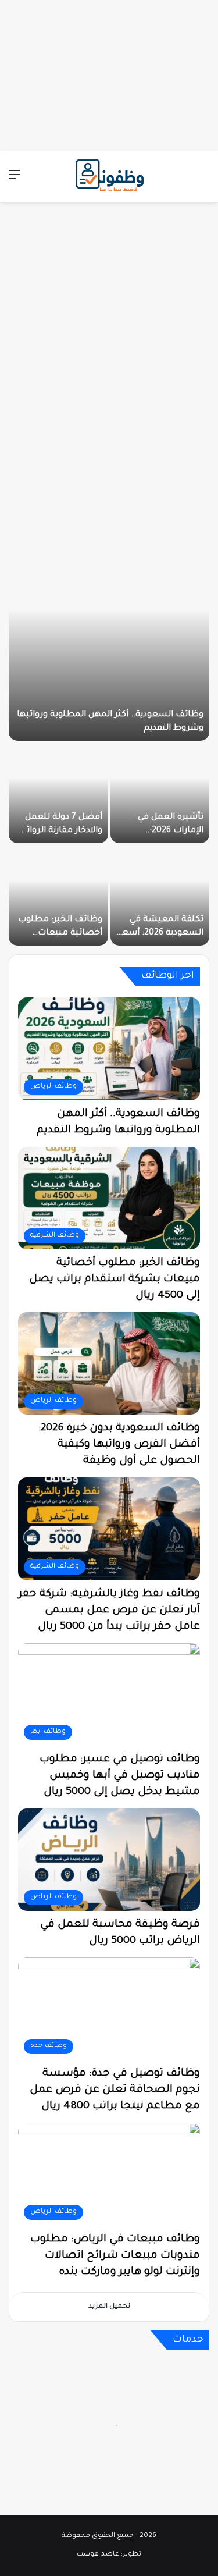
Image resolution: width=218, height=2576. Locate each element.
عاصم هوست (98, 2555)
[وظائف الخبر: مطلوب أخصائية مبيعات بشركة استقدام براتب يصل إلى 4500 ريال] (58, 896)
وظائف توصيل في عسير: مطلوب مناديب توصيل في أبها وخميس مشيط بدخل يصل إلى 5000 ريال (120, 1776)
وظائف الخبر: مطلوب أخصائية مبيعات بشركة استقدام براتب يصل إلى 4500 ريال (115, 1280)
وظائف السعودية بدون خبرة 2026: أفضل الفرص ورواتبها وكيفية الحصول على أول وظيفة (119, 1445)
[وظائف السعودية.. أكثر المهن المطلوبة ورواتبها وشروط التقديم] (109, 639)
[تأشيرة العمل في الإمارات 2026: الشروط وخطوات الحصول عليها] (160, 793)
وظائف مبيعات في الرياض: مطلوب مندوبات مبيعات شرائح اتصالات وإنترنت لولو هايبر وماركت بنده (115, 2256)
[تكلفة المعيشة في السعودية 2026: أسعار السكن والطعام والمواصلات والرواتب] (160, 896)
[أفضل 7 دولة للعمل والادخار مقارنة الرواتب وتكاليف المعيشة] (58, 793)
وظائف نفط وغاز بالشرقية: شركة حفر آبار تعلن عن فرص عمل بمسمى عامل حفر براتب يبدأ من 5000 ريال (109, 1611)
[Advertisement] (109, 73)
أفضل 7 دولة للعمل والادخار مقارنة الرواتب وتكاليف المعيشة (60, 831)
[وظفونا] (109, 176)
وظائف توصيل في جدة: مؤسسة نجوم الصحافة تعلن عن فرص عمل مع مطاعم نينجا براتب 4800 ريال (115, 2090)
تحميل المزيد (109, 2307)
